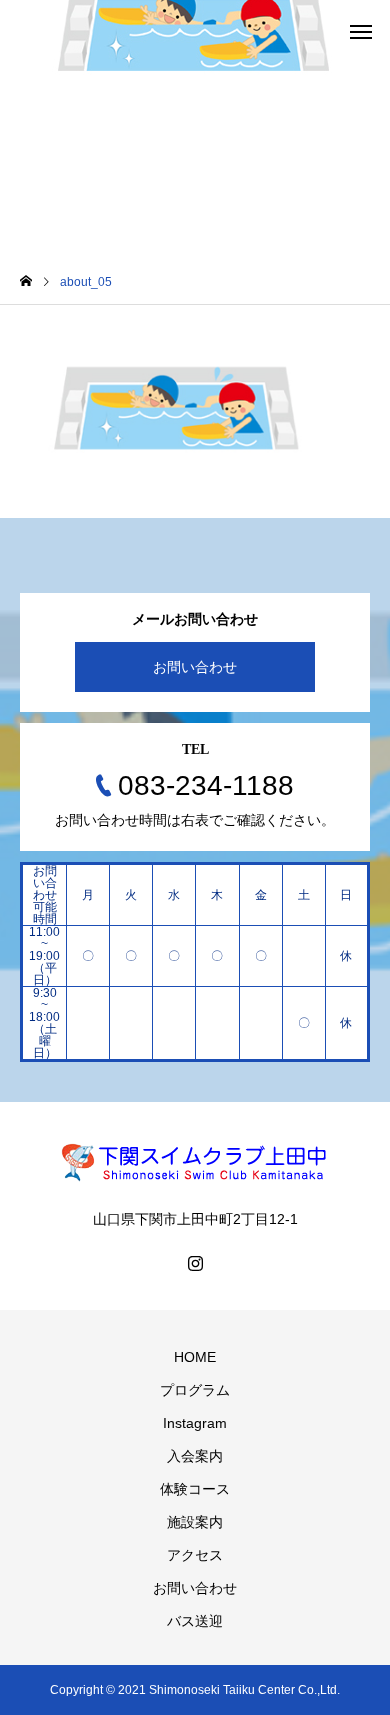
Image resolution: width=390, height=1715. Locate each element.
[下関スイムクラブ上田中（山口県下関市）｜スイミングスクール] (195, 1162)
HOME (195, 1357)
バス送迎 (195, 1621)
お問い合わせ (195, 667)
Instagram (195, 1423)
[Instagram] (195, 1263)
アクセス (195, 1555)
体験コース (195, 1489)
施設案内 (195, 1522)
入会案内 (195, 1456)
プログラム (195, 1390)
